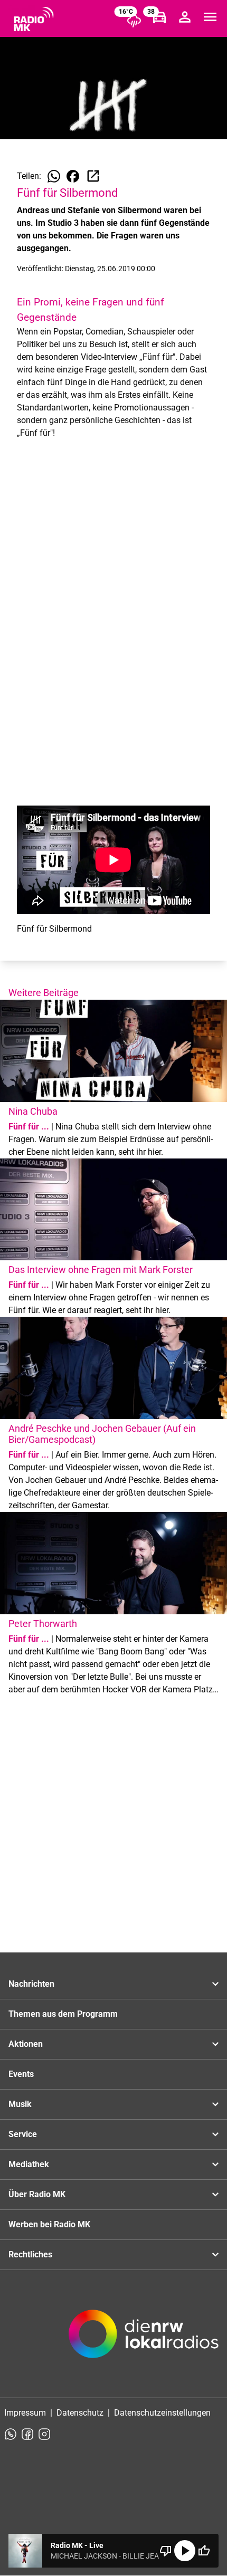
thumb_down (166, 2551)
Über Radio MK (37, 2194)
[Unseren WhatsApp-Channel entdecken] (11, 2434)
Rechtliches (30, 2254)
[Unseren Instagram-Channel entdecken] (44, 2434)
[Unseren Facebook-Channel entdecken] (27, 2434)
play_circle (185, 2551)
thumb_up (204, 2551)
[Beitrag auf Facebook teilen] (73, 176)
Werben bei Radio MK (49, 2224)
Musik (20, 2104)
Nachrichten (31, 1984)
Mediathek (29, 2164)
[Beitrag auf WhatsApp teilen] (54, 176)
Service (23, 2134)
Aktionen (26, 2044)
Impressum (25, 2413)
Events (21, 2074)
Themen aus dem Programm (63, 2014)
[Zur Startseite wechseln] (34, 19)
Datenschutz (80, 2413)
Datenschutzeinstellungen (162, 2413)
